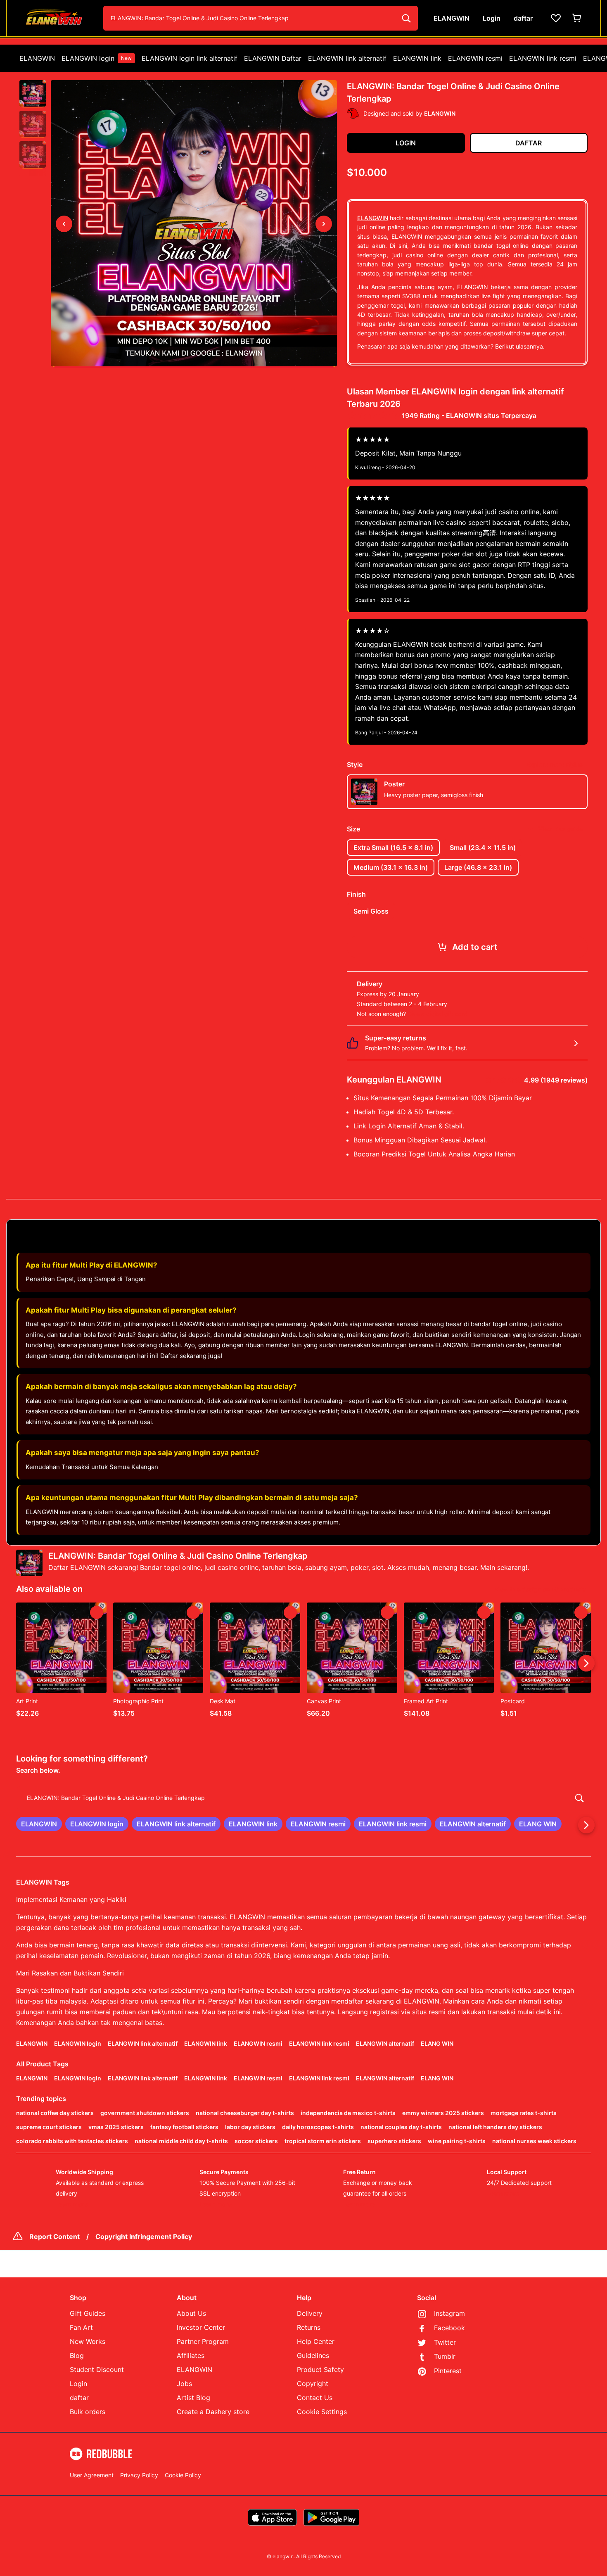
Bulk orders (88, 2412)
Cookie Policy (183, 2475)
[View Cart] (577, 18)
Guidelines (313, 2355)
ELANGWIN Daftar (273, 58)
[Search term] (405, 18)
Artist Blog (193, 2398)
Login (78, 2384)
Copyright (313, 2384)
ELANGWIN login (97, 58)
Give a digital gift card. (438, 1014)
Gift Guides (88, 2313)
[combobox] (261, 18)
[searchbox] (303, 1798)
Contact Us (315, 2398)
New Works (88, 2341)
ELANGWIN (37, 58)
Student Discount (97, 2369)
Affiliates (191, 2355)
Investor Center (201, 2327)
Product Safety (320, 2369)
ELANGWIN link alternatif (347, 58)
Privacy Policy (139, 2475)
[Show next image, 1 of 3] (324, 224)
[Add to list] (97, 1612)
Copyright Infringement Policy (144, 2236)
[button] (33, 94)
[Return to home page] (57, 18)
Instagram (449, 2313)
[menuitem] (37, 58)
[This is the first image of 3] (64, 224)
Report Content (55, 2236)
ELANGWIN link (417, 58)
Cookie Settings (322, 2412)
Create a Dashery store (213, 2412)
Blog (77, 2355)
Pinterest (448, 2371)
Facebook (449, 2328)
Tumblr (445, 2356)
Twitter (445, 2342)
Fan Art (81, 2327)
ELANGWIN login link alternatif (190, 58)
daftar (79, 2398)
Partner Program (203, 2341)
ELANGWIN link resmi (543, 58)
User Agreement (92, 2475)
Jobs (184, 2384)
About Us (191, 2313)
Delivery (310, 2313)
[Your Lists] (556, 18)
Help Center (316, 2341)
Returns (309, 2327)
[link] (39, 1824)
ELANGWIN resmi (475, 58)
